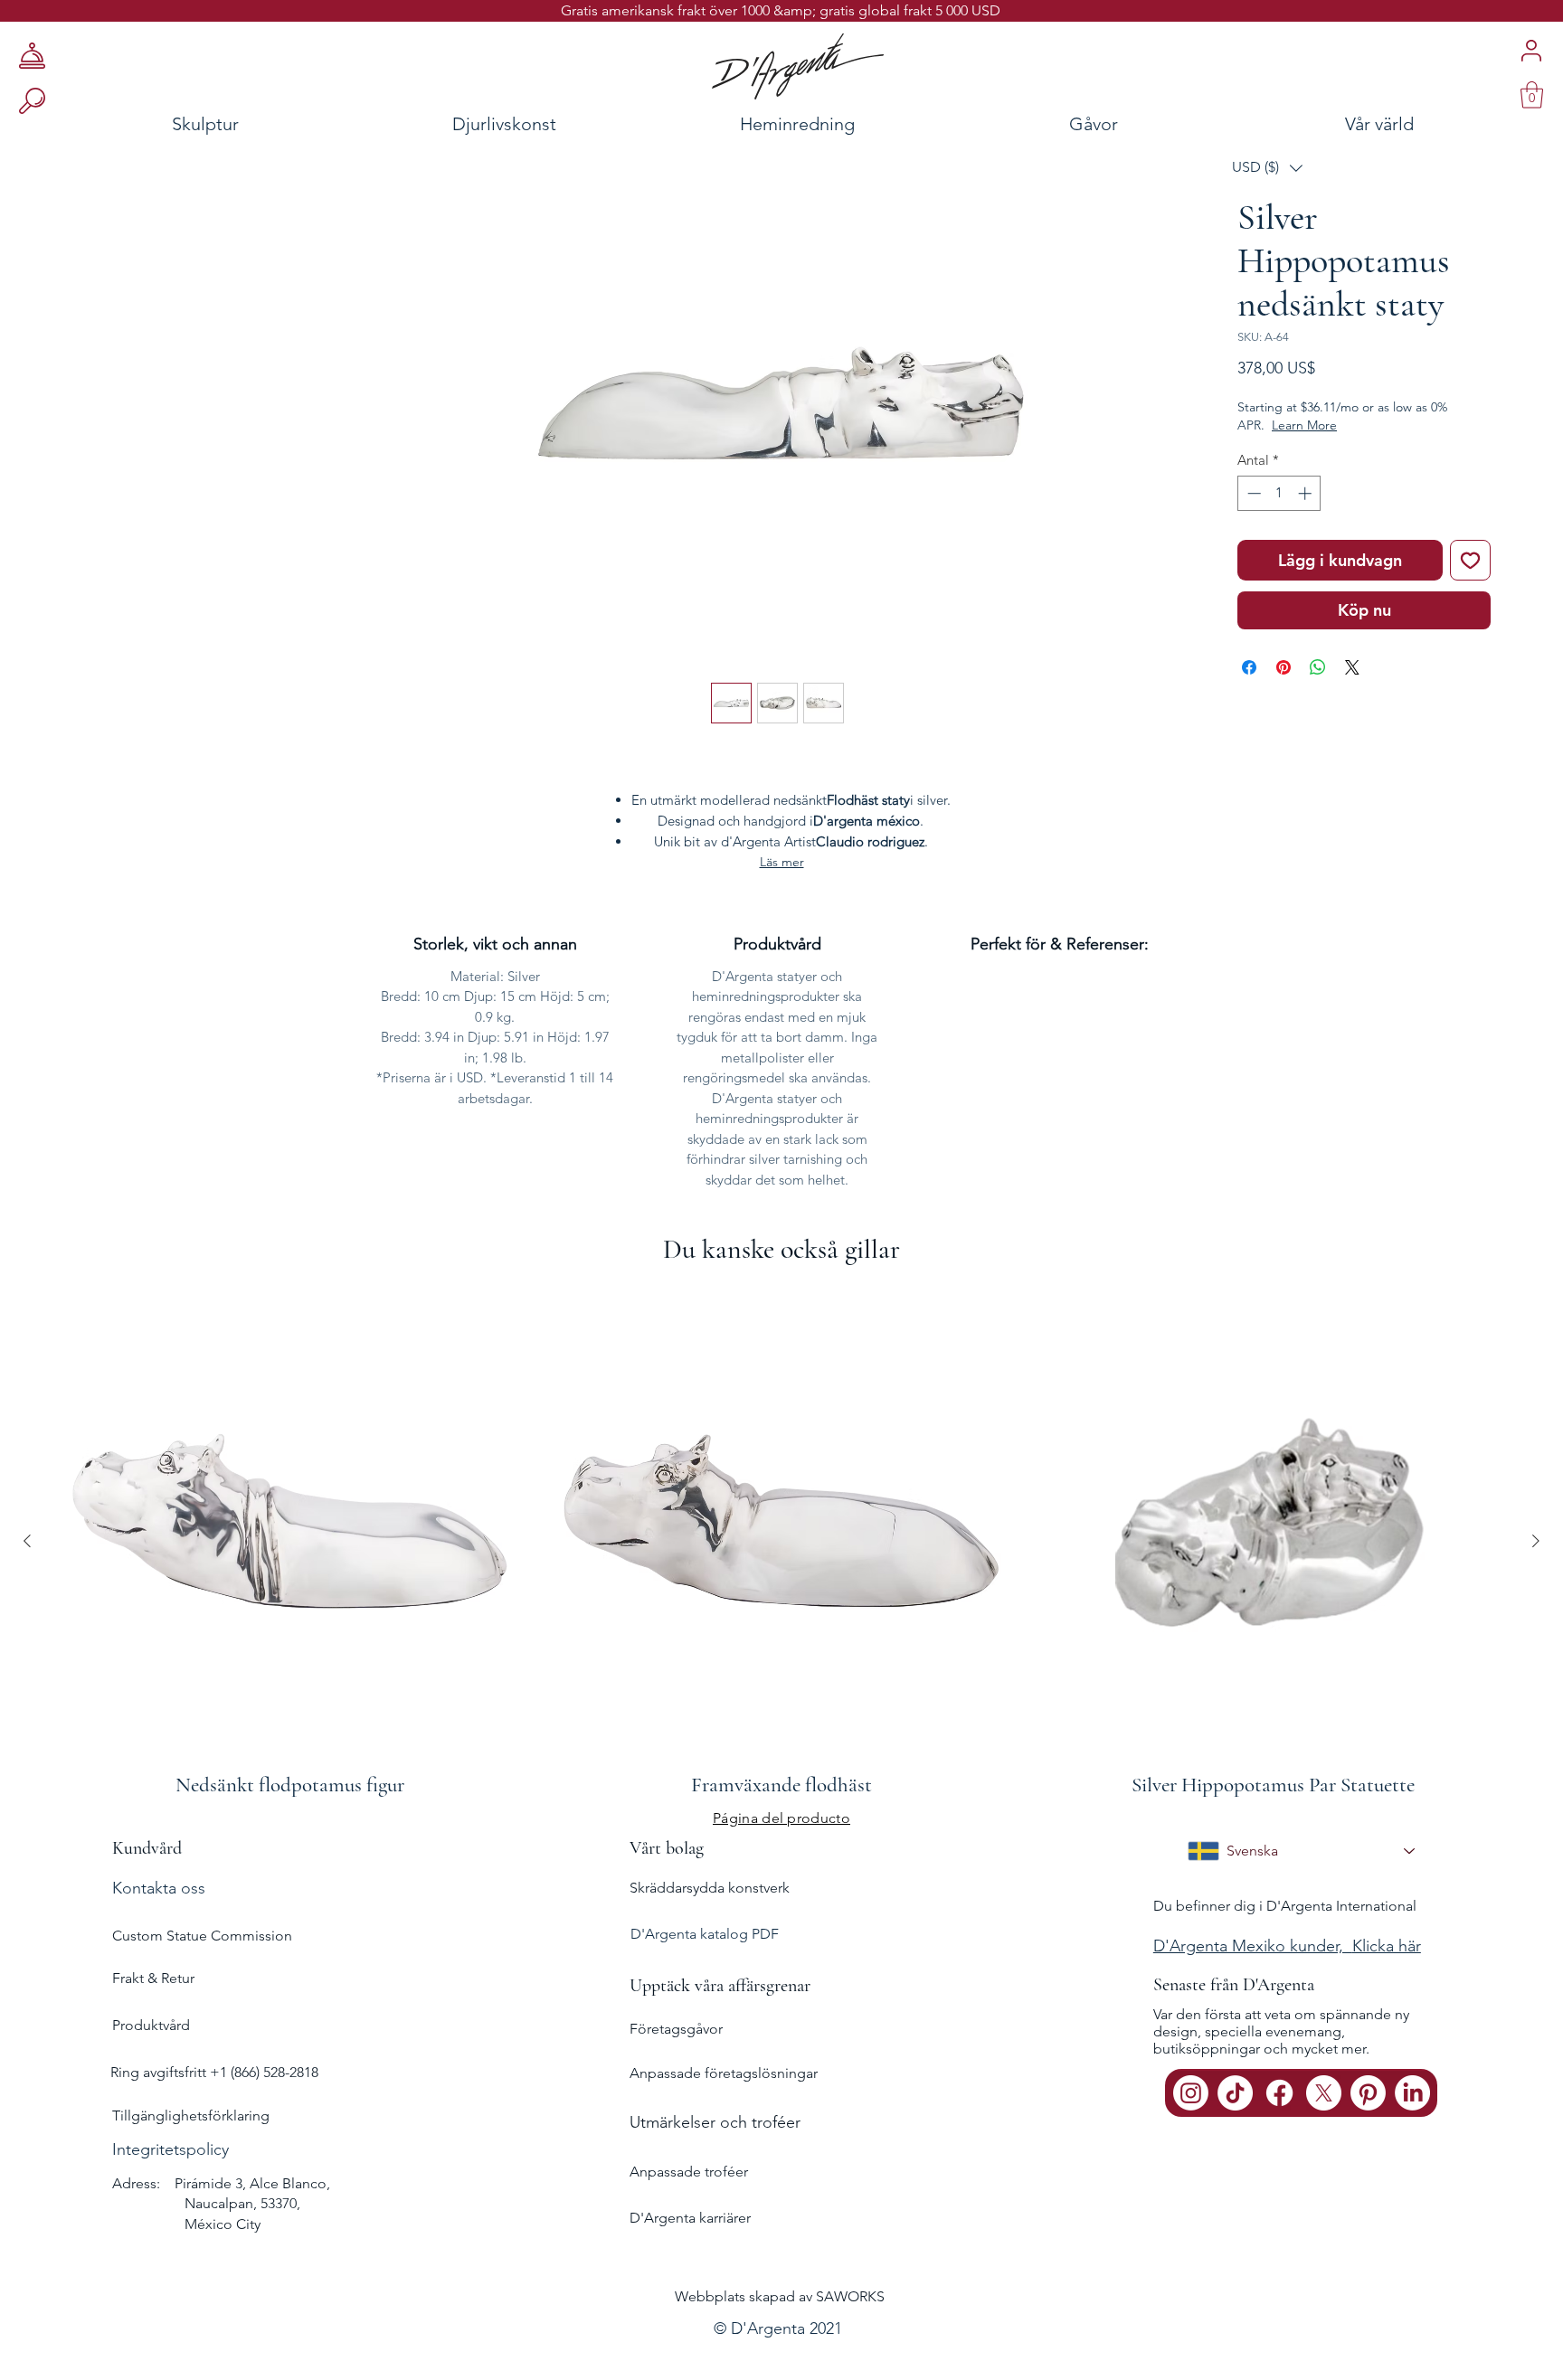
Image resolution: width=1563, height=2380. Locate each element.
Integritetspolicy (171, 2149)
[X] (1324, 2093)
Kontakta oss (159, 1888)
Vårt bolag (667, 1848)
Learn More (1304, 425)
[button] (1267, 168)
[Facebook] (1279, 2093)
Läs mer (782, 862)
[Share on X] (1352, 667)
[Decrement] (1252, 493)
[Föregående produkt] (27, 1541)
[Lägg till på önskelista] (1470, 560)
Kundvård (147, 1848)
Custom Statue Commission (202, 1936)
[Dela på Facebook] (1249, 667)
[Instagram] (1191, 2093)
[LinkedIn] (1412, 2093)
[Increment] (1307, 493)
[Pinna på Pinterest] (1284, 667)
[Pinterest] (1368, 2093)
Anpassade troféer (689, 2172)
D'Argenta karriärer (690, 2218)
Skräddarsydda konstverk (710, 1888)
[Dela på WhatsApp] (1318, 667)
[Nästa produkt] (1536, 1541)
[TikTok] (1235, 2093)
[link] (1532, 95)
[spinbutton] (1279, 493)
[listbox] (1267, 168)
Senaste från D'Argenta (1234, 1985)
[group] (781, 1540)
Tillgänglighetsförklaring (191, 2116)
